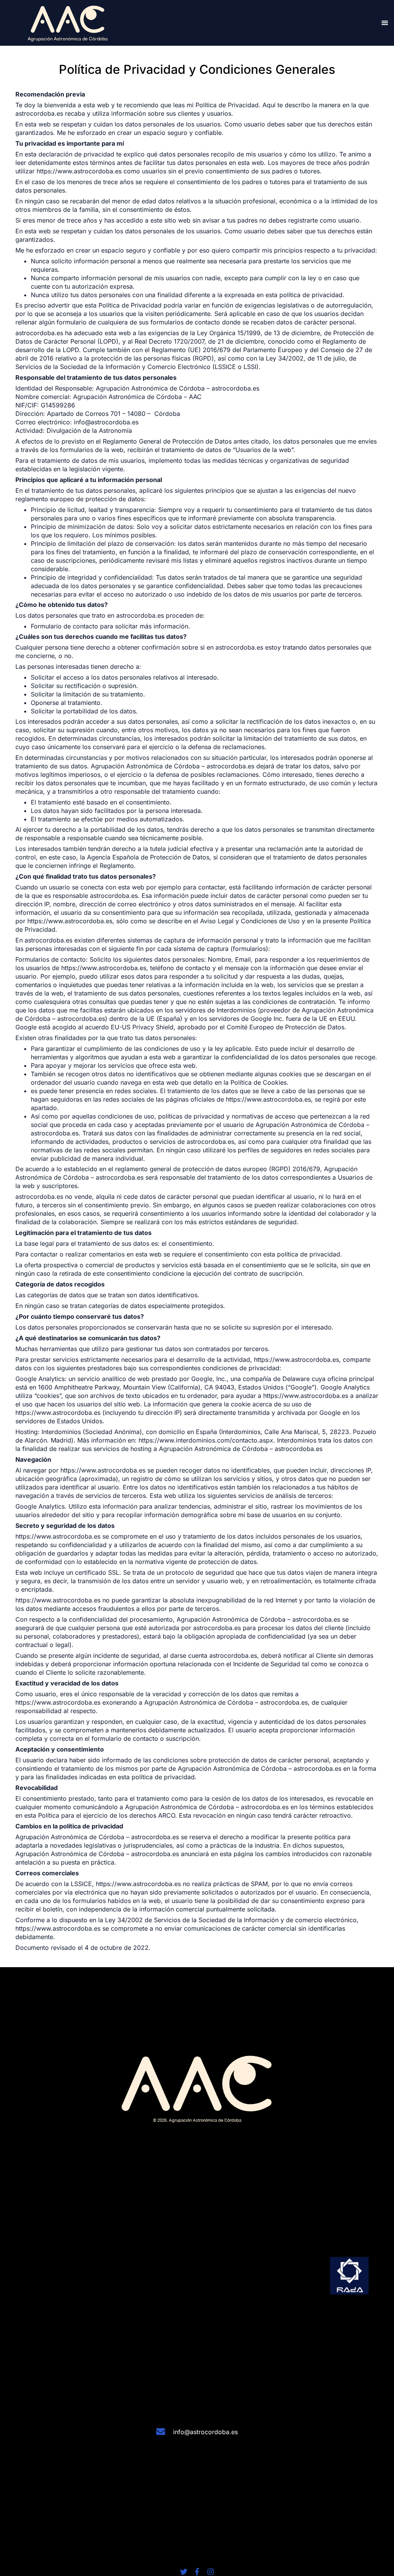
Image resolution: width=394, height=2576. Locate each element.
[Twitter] (184, 2572)
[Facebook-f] (197, 2572)
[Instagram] (211, 2572)
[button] (385, 23)
